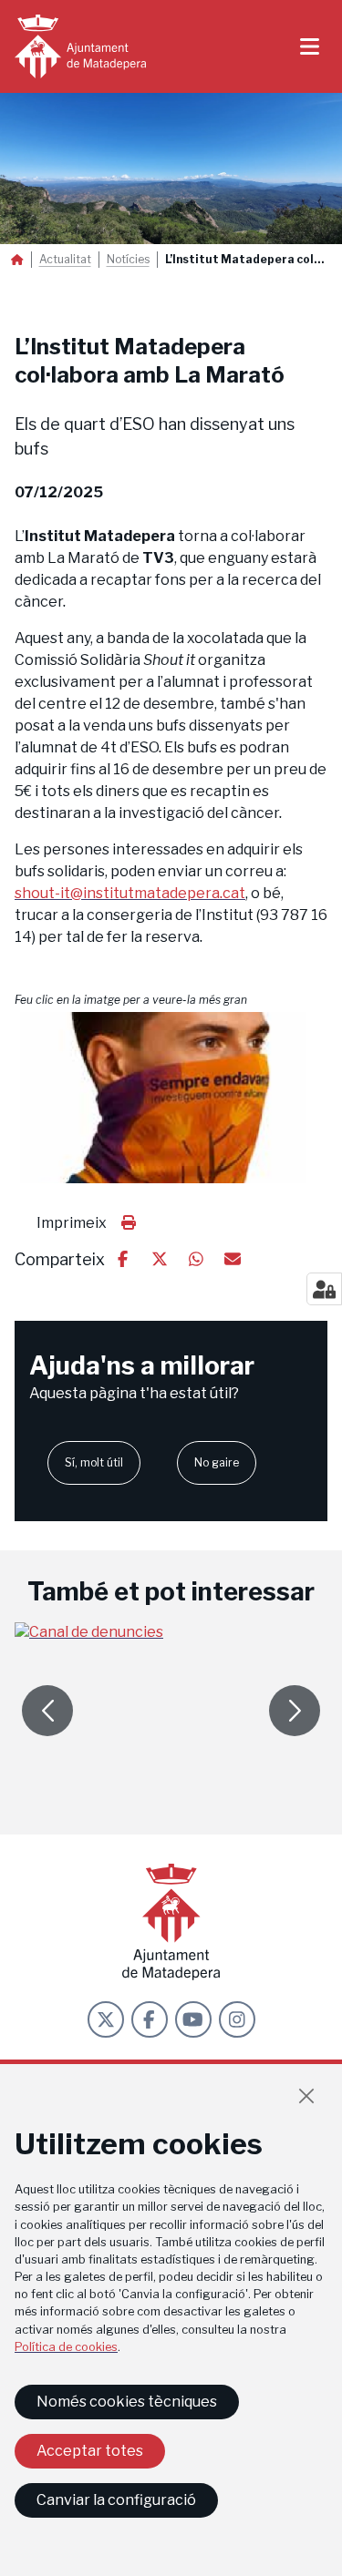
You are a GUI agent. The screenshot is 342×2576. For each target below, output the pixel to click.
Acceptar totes (90, 2451)
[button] (171, 1098)
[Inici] (80, 46)
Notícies (128, 260)
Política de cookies (66, 2347)
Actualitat (65, 260)
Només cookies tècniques (127, 2402)
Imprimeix (72, 1223)
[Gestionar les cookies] (324, 1289)
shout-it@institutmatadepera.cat (130, 893)
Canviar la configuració (116, 2500)
